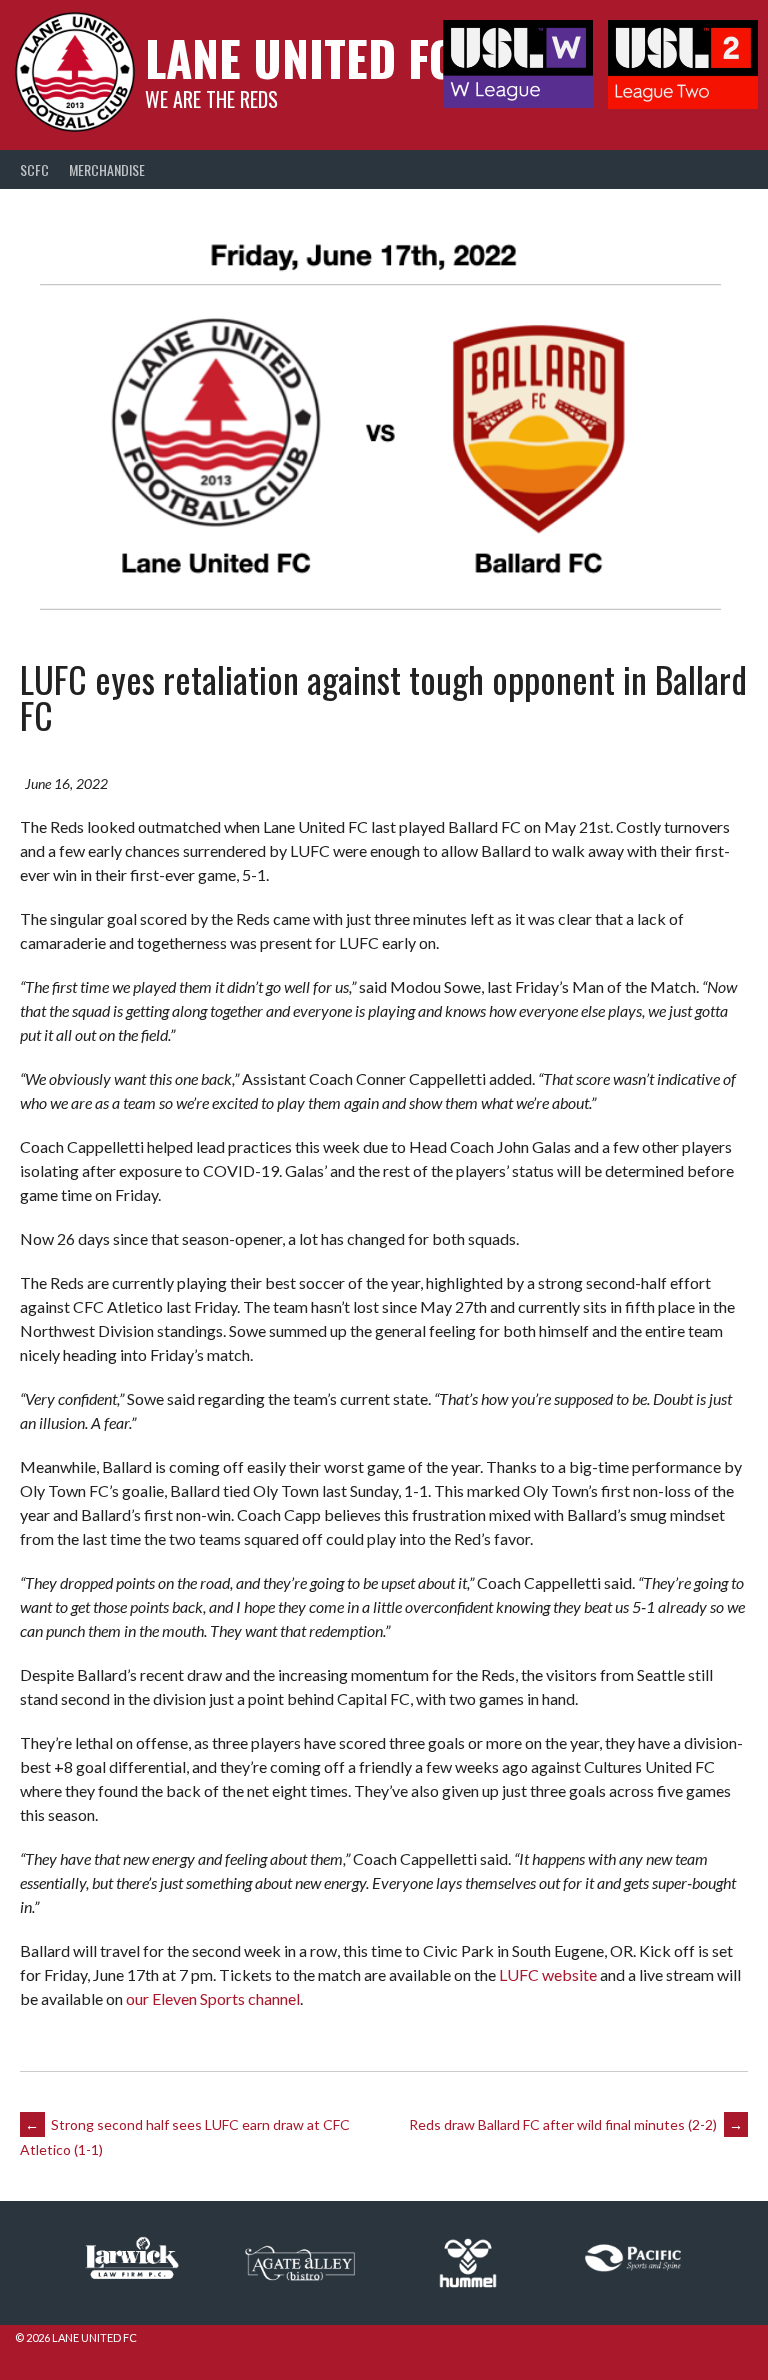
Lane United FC (300, 57)
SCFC (34, 169)
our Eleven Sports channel (213, 1998)
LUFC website (548, 1974)
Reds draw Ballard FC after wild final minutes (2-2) (576, 2124)
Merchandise (107, 169)
